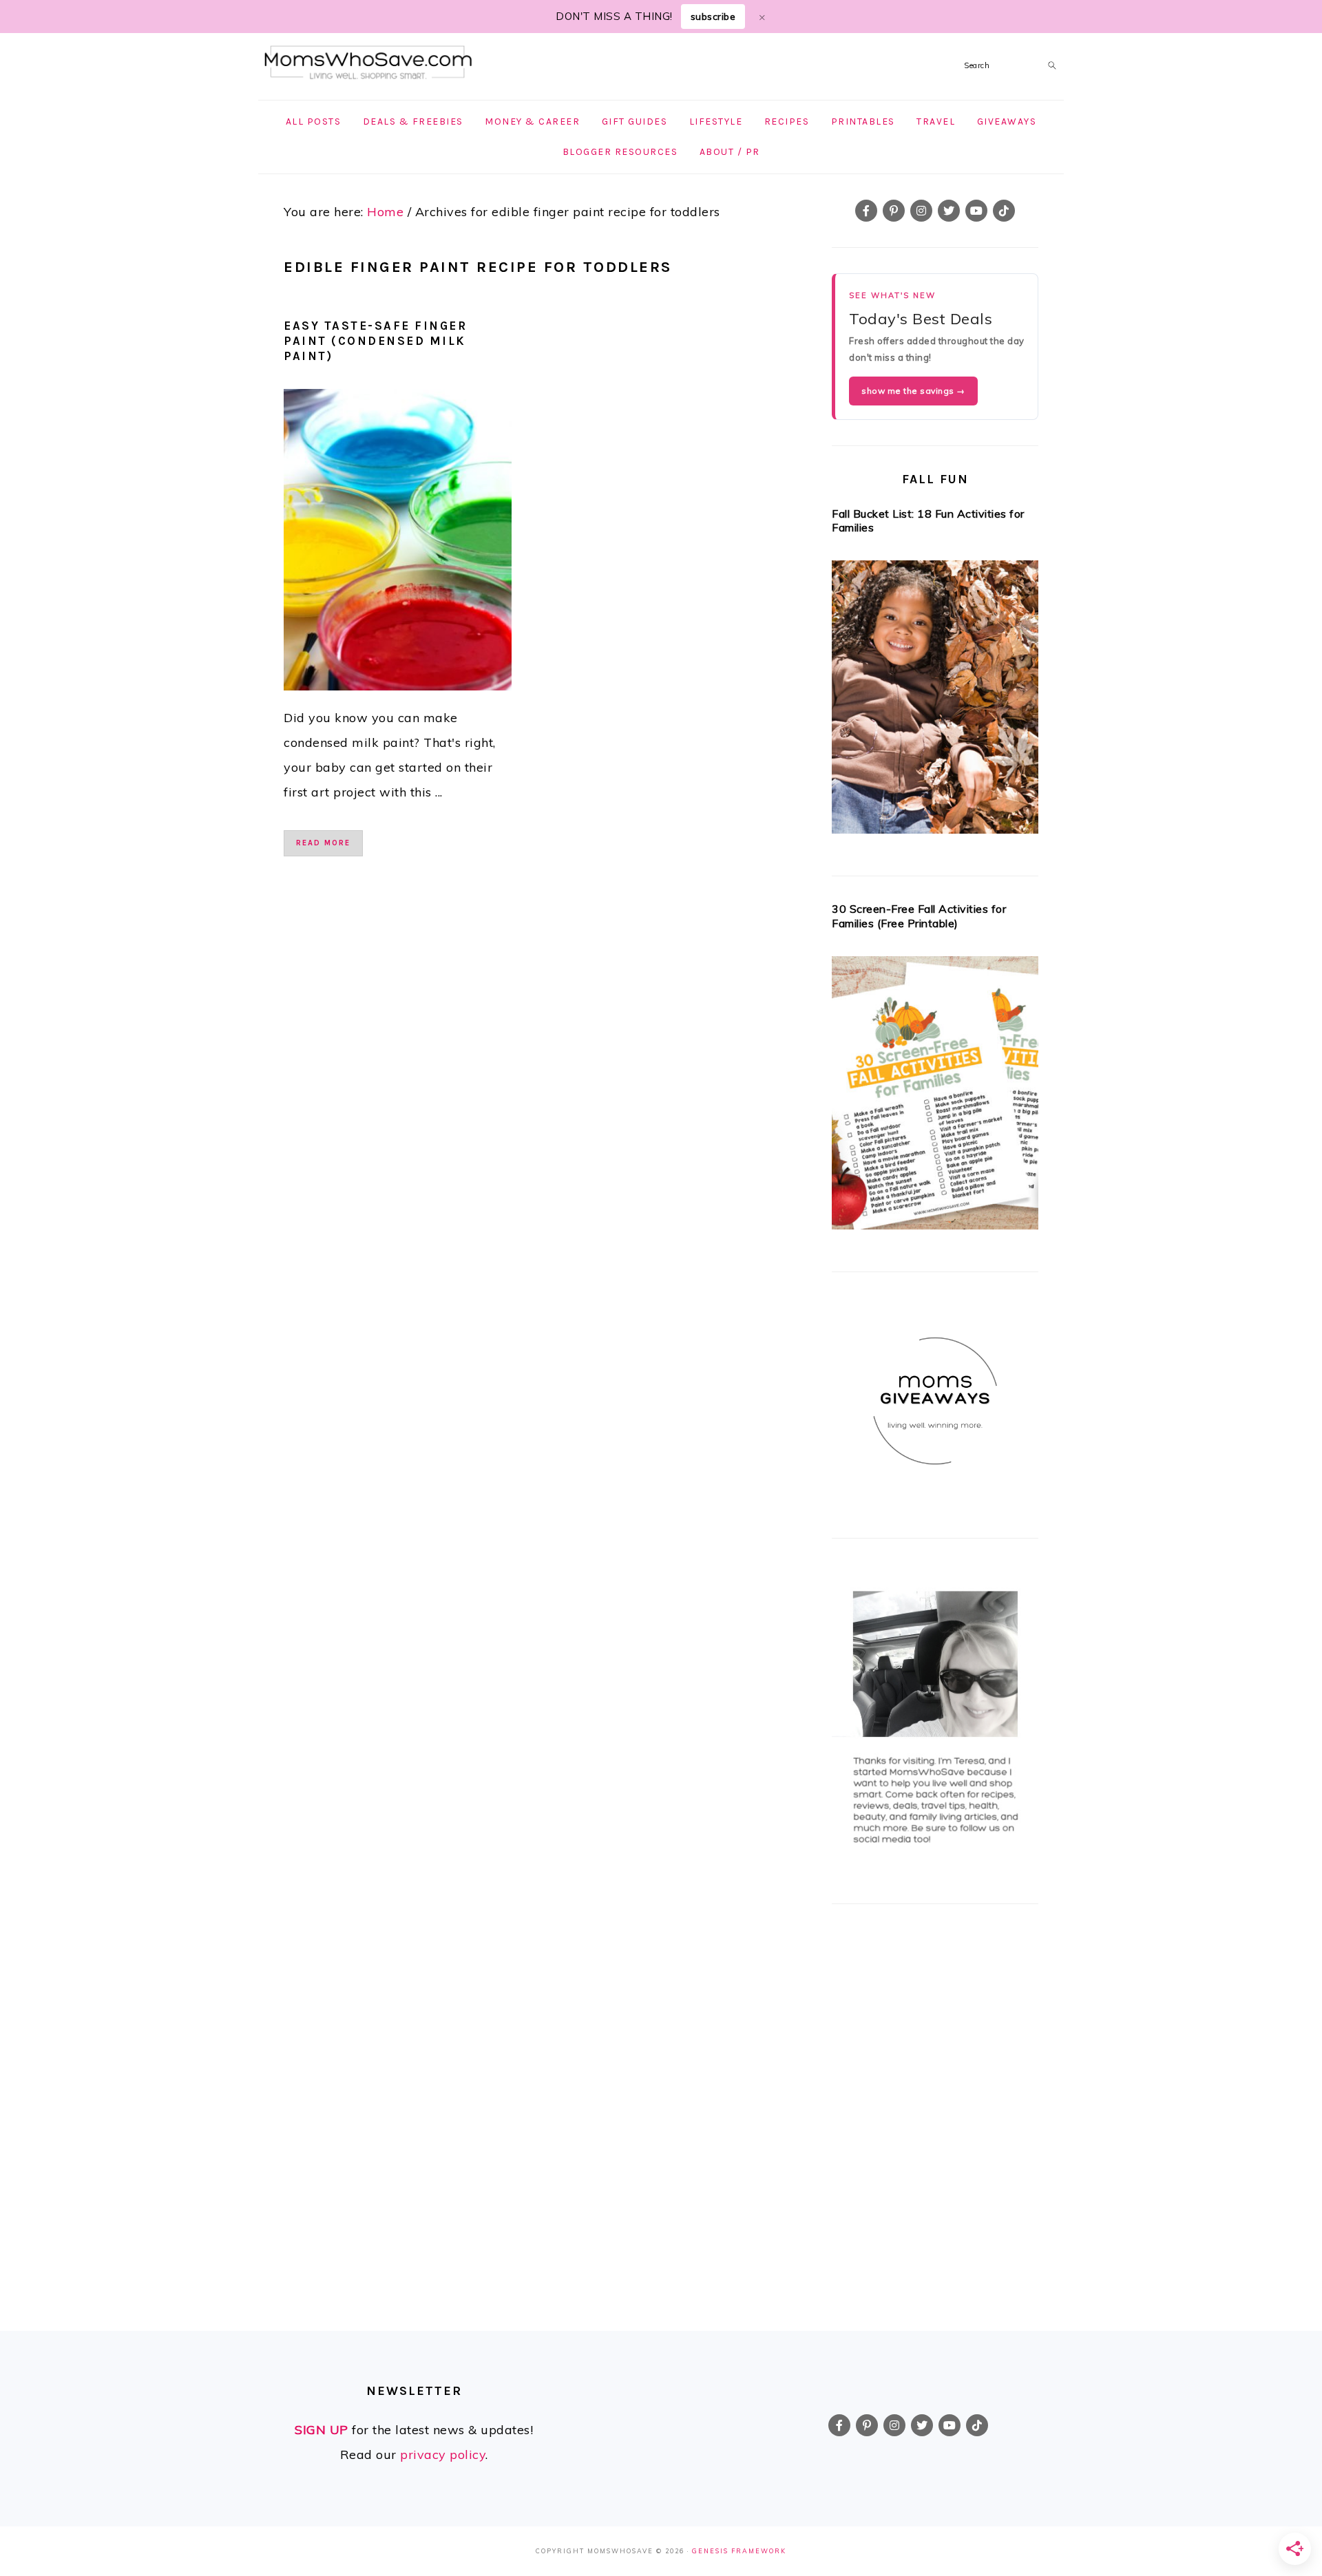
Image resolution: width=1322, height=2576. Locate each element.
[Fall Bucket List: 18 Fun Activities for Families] (935, 701)
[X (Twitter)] (949, 211)
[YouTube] (976, 211)
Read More (323, 843)
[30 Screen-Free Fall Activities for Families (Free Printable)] (935, 1097)
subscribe (713, 17)
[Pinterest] (894, 211)
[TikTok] (1004, 211)
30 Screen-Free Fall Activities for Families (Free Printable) (919, 916)
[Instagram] (921, 211)
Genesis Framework (739, 2551)
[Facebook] (866, 211)
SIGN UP (322, 2430)
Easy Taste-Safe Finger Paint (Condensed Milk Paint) (375, 341)
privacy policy (443, 2454)
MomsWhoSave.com (368, 63)
